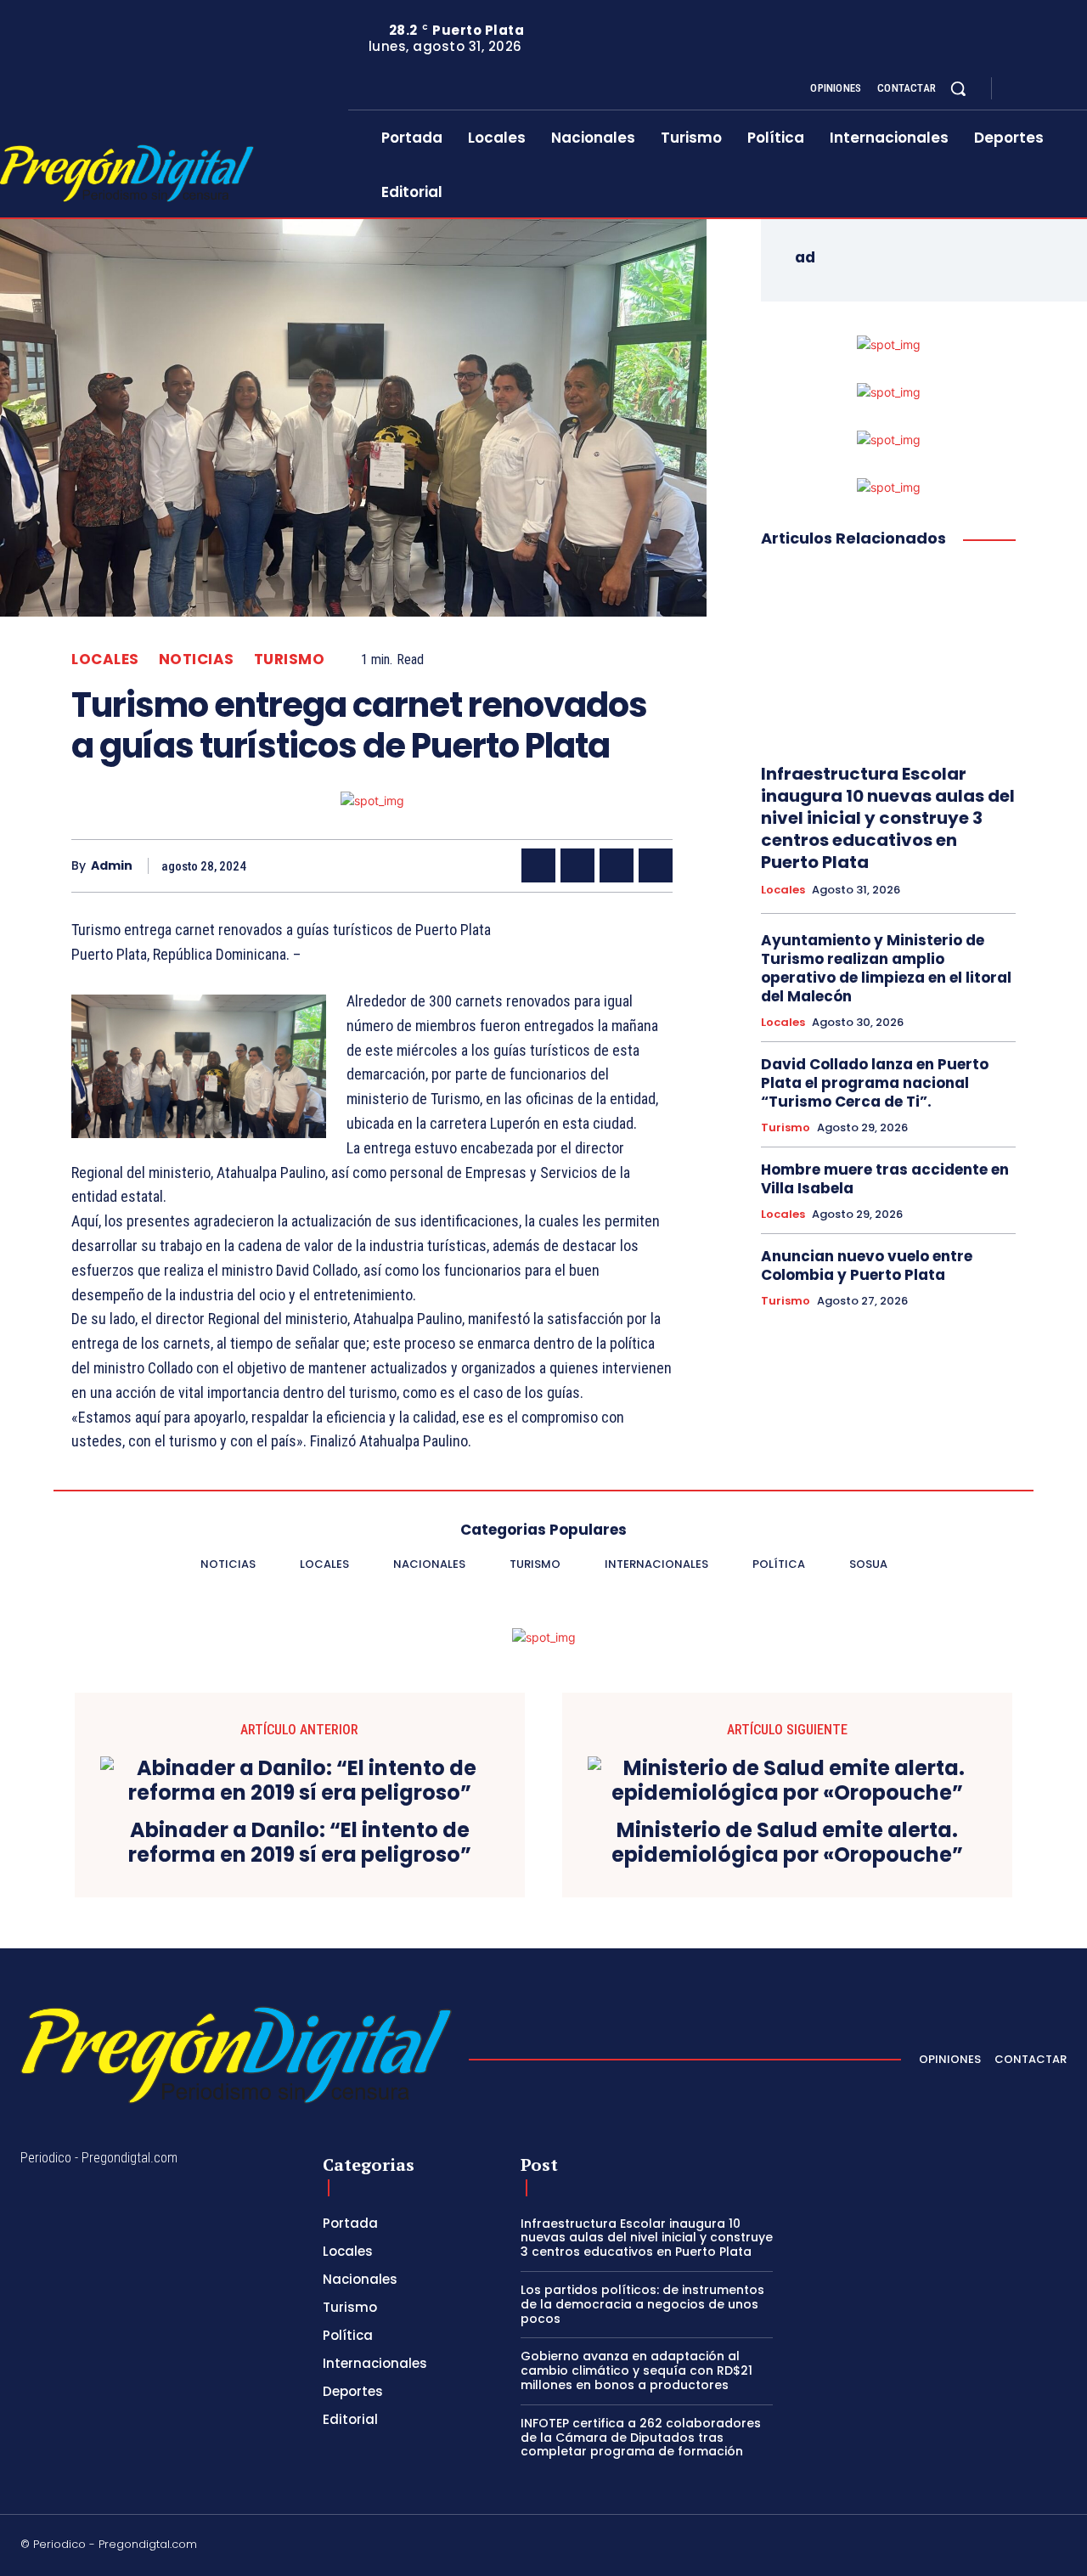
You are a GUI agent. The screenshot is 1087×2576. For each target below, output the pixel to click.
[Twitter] (1060, 89)
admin (112, 866)
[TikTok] (938, 2547)
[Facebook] (1019, 89)
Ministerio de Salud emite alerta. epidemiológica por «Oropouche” (787, 1843)
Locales (105, 660)
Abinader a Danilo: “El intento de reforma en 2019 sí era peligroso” (300, 1843)
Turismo (290, 660)
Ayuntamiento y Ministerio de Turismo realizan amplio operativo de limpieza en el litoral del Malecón (886, 968)
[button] (958, 88)
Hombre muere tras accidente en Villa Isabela (885, 1179)
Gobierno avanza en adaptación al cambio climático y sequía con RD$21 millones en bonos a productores (636, 2370)
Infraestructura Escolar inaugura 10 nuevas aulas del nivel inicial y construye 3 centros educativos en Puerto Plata (888, 818)
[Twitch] (979, 2547)
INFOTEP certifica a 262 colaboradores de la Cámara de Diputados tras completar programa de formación (641, 2438)
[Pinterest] (617, 865)
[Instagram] (1039, 89)
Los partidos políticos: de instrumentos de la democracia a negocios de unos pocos (642, 2304)
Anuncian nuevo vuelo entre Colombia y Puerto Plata (867, 1265)
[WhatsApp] (656, 865)
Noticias (197, 660)
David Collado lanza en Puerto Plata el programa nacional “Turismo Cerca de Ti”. (875, 1083)
